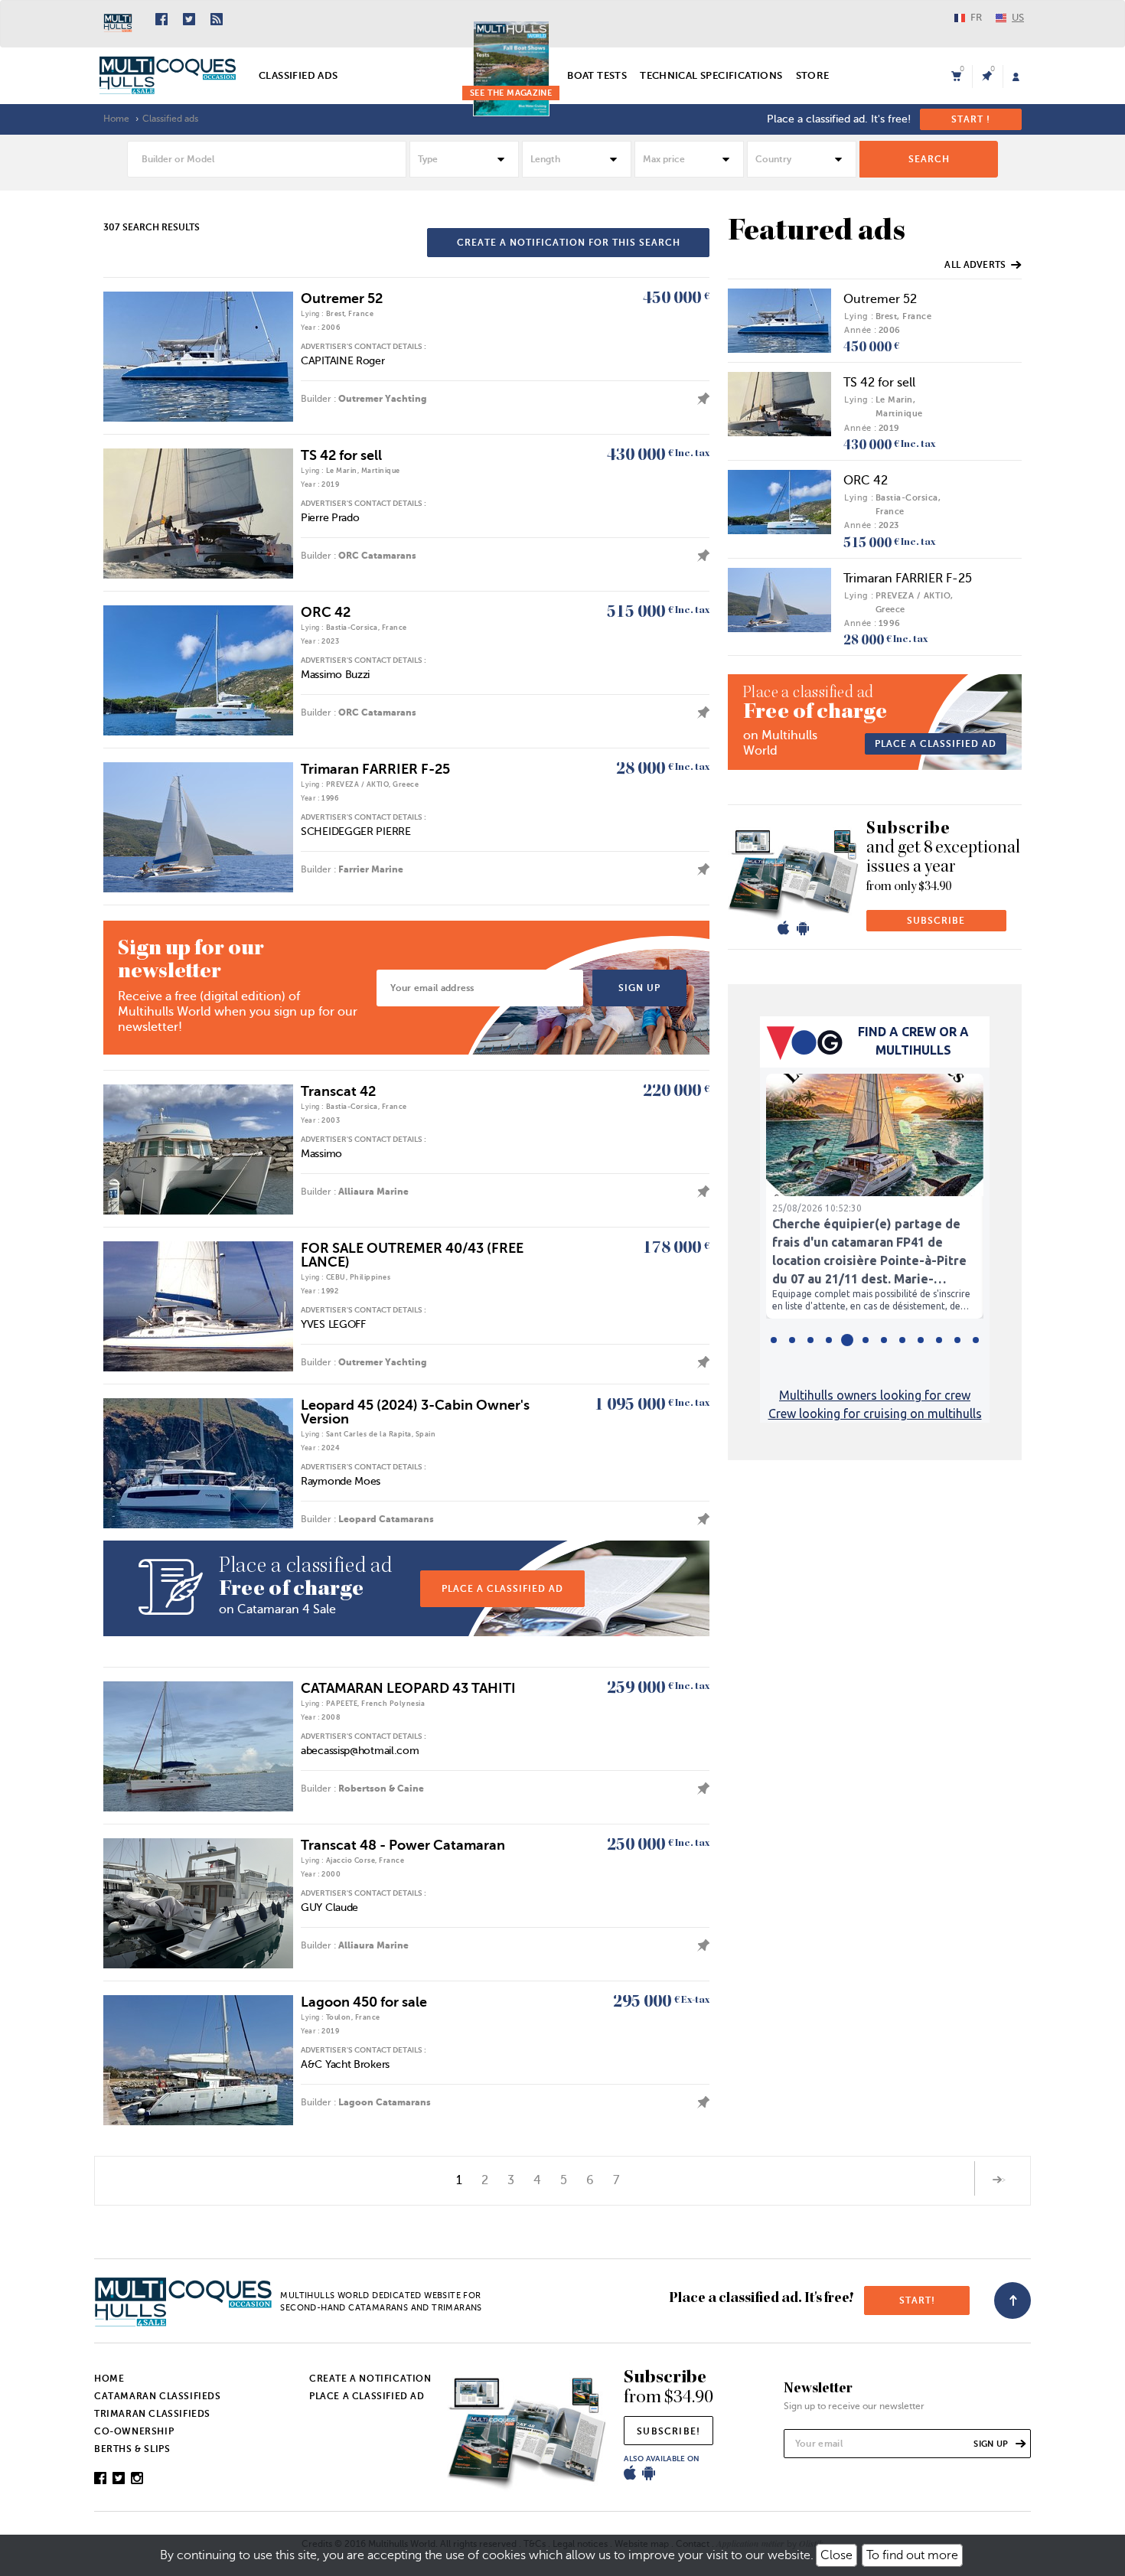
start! (917, 2300)
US (1018, 17)
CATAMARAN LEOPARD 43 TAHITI (408, 1688)
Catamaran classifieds (158, 2396)
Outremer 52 (342, 298)
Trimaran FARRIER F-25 (375, 769)
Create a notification (370, 2379)
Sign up (639, 988)
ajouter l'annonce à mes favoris (699, 399)
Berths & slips (132, 2449)
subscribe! (668, 2431)
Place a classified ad (936, 744)
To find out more (912, 2555)
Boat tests (597, 75)
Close (836, 2555)
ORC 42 (326, 612)
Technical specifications (711, 75)
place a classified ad (502, 1589)
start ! (971, 119)
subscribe (936, 921)
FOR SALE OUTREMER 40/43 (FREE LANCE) (412, 1255)
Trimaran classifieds (152, 2414)
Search (929, 159)
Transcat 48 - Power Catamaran (403, 1845)
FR (976, 17)
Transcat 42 (338, 1091)
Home (116, 119)
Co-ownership (134, 2431)
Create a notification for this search (569, 243)
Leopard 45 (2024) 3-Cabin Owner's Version (415, 1412)
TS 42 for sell (341, 455)
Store (813, 75)
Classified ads (298, 75)
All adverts (975, 265)
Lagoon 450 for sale (364, 2002)
